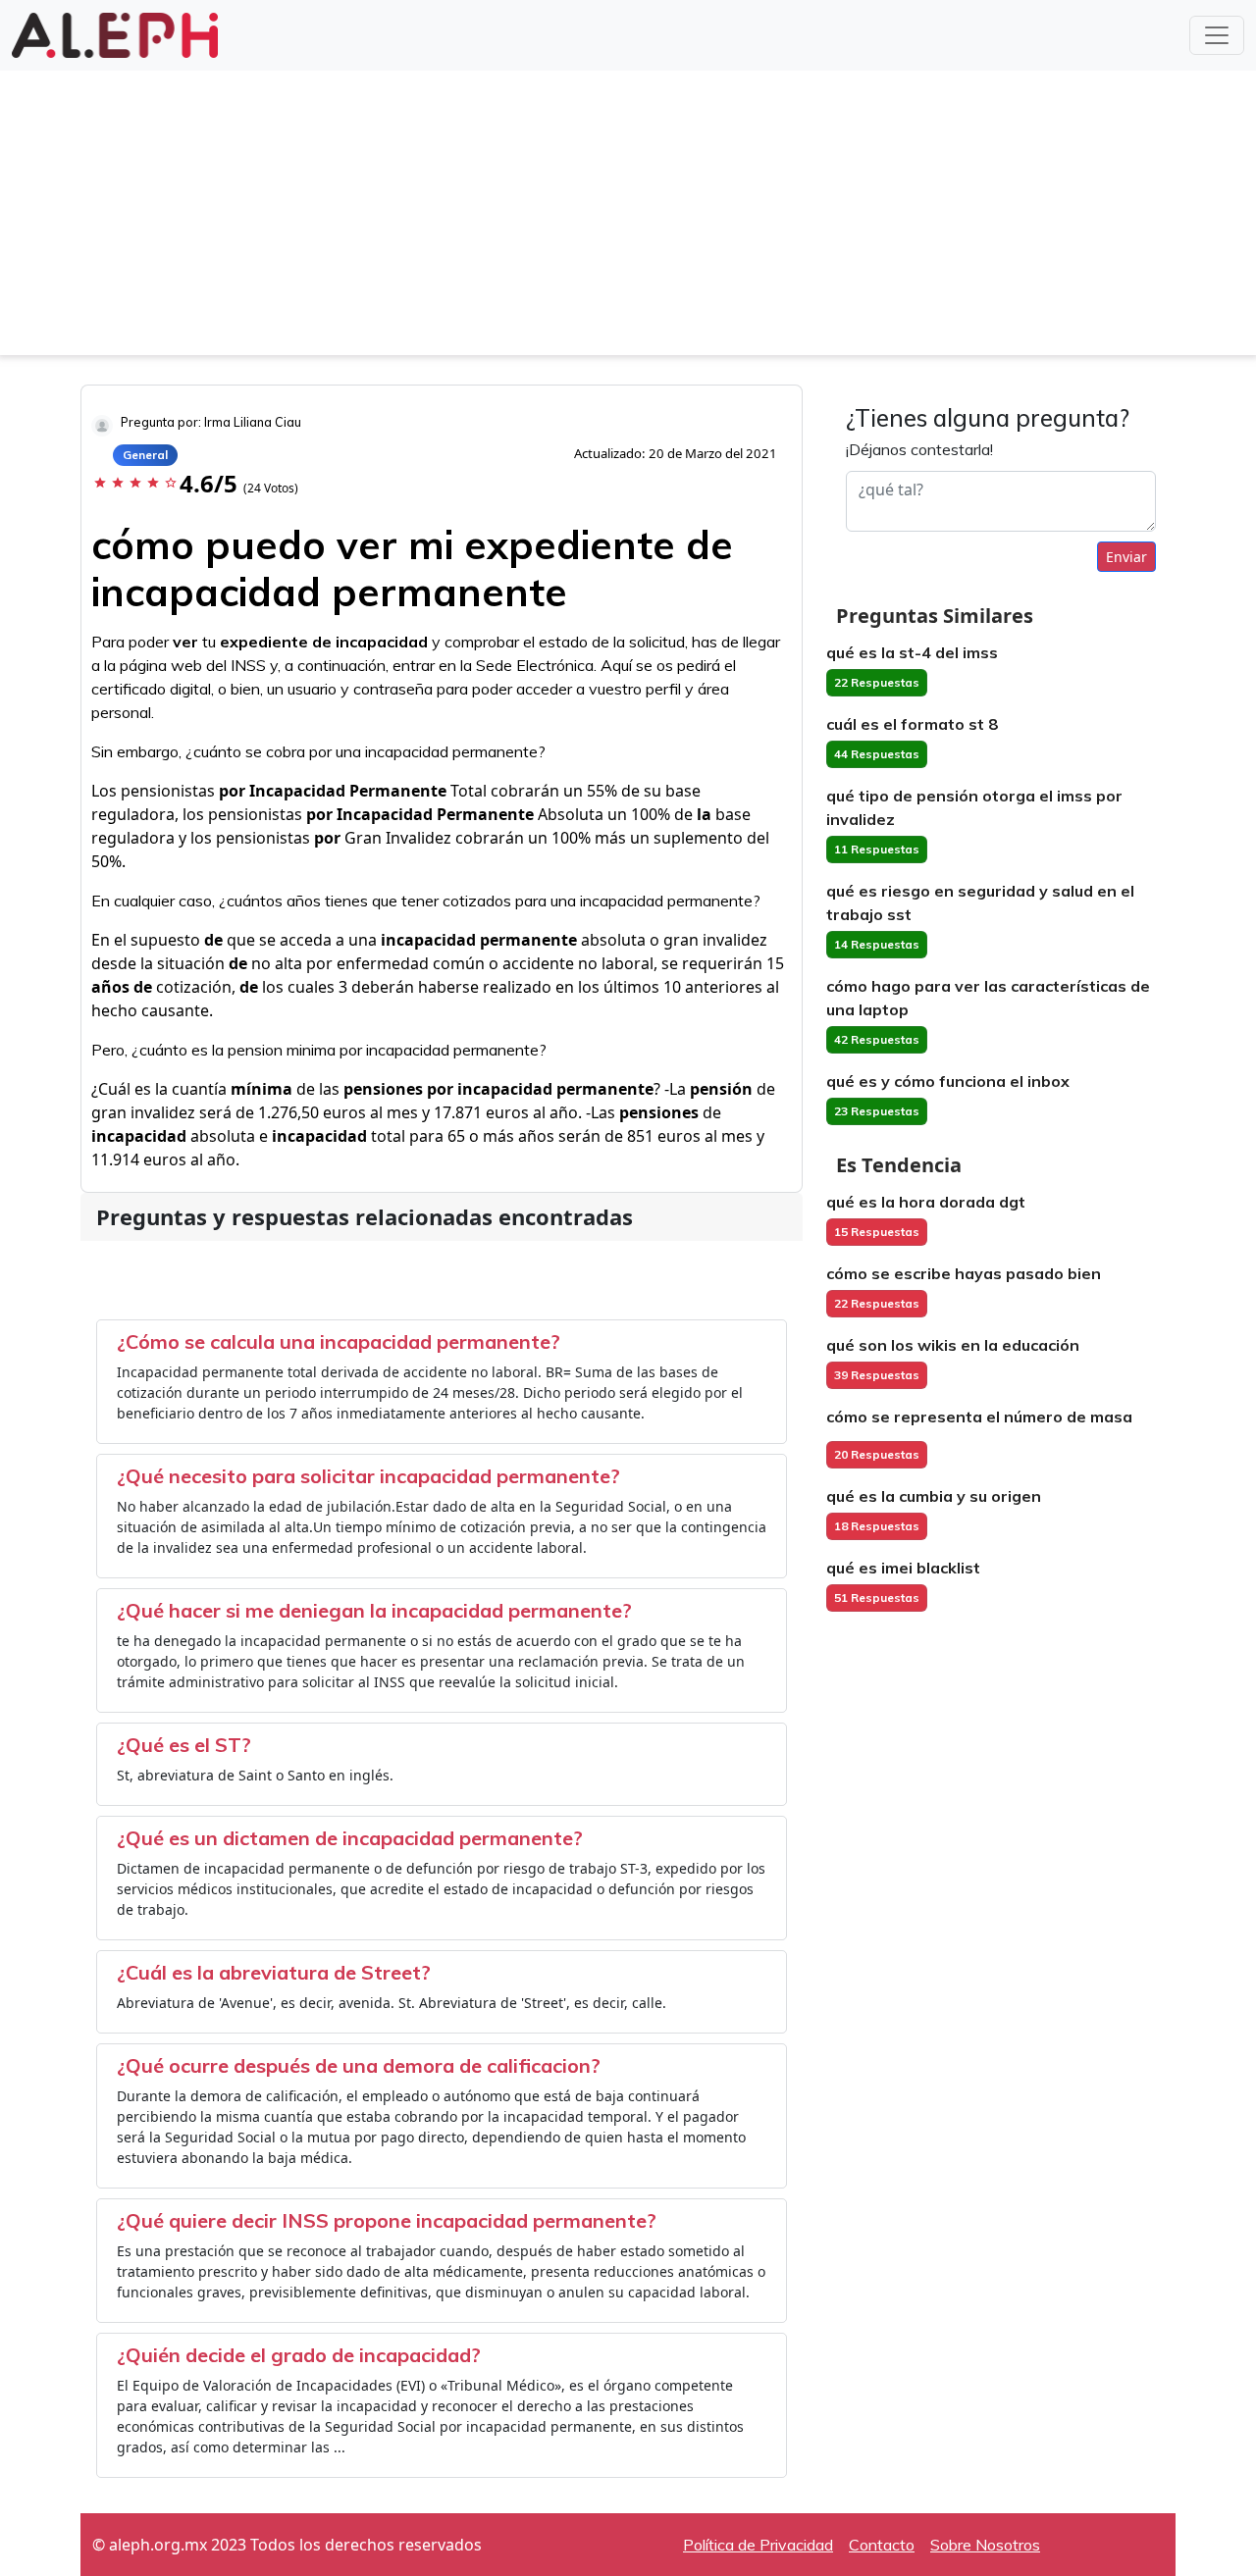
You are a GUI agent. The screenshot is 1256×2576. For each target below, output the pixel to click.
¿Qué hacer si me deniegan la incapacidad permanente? (374, 1610)
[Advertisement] (628, 218)
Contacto (882, 2545)
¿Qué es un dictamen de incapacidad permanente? (350, 1838)
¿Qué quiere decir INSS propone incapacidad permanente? (387, 2220)
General (145, 455)
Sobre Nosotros (985, 2545)
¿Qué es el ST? (184, 1745)
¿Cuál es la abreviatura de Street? (274, 1972)
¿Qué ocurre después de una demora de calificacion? (359, 2065)
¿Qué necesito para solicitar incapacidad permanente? (368, 1476)
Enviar (1126, 557)
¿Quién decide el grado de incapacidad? (299, 2355)
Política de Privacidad (758, 2545)
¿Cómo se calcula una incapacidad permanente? (339, 1341)
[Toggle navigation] (1217, 35)
